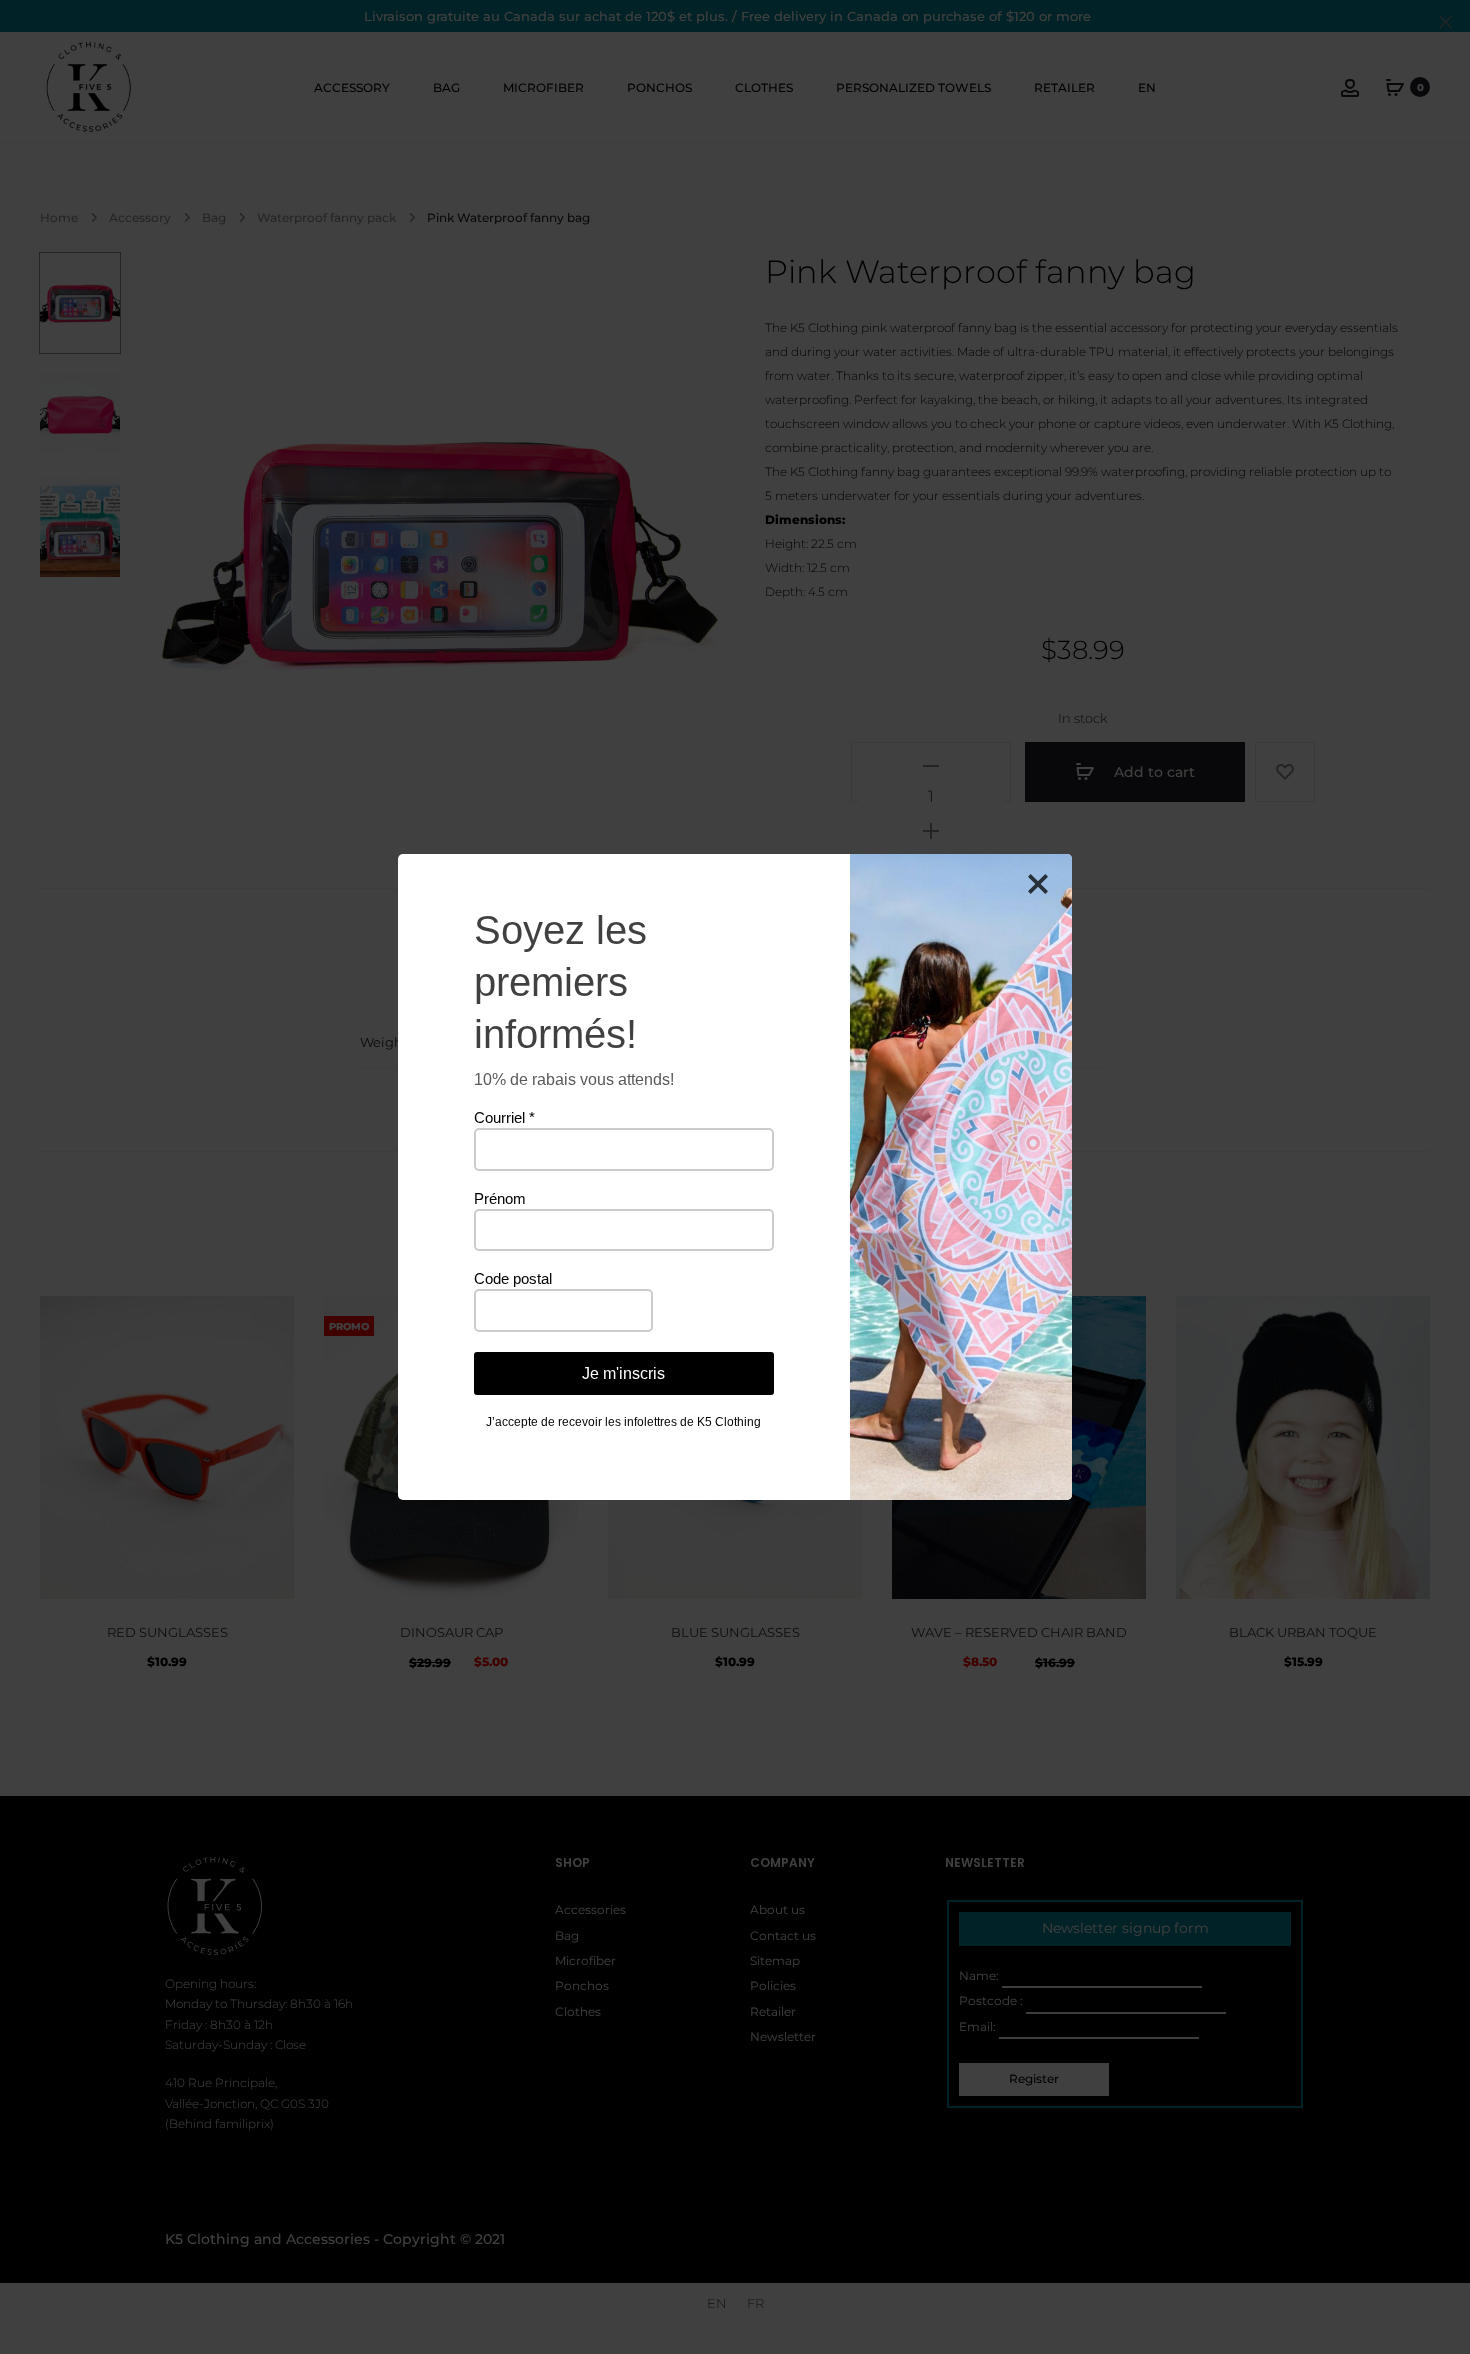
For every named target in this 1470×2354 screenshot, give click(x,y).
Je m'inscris (623, 1373)
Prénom (500, 1198)
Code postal (513, 1278)
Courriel (504, 1117)
